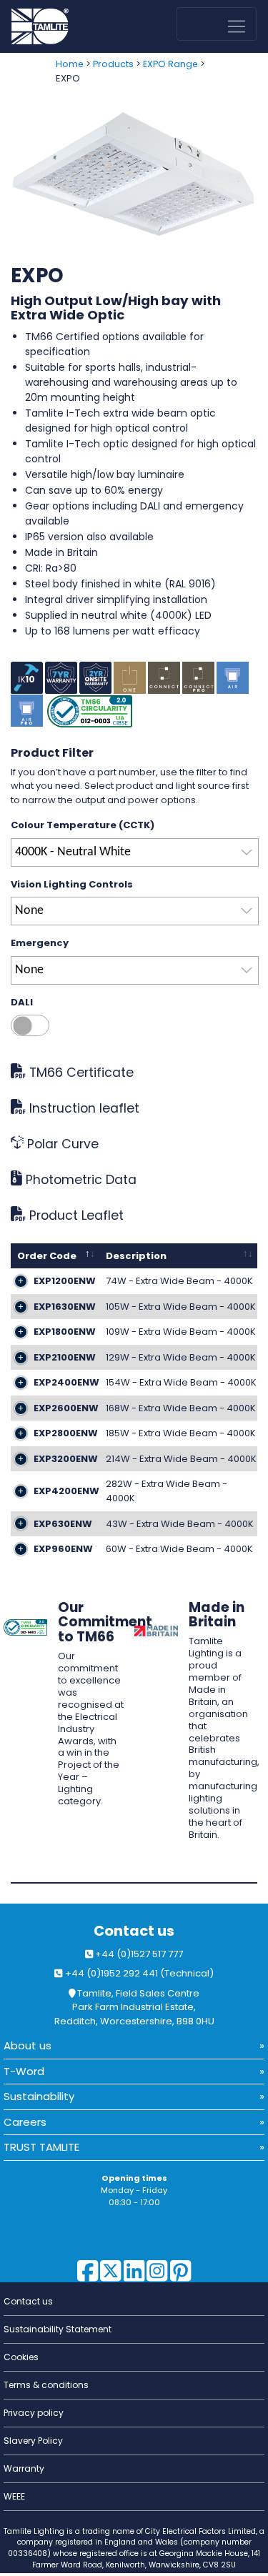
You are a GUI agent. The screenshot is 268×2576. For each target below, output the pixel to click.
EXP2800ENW (66, 1433)
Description (136, 1256)
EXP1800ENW (65, 1332)
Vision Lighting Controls (72, 884)
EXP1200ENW (65, 1281)
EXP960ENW (63, 1549)
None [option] (29, 911)
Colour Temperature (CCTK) (83, 825)
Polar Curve (61, 1144)
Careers (25, 2122)
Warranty (24, 2468)
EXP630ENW (63, 1524)
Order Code (47, 1256)
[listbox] (135, 852)
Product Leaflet (75, 1215)
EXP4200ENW (66, 1491)
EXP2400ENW (66, 1382)
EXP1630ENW (65, 1307)
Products (113, 64)
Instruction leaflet (83, 1108)
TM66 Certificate (80, 1073)
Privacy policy (34, 2413)
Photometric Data (79, 1180)
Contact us (134, 1931)
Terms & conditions (46, 2385)
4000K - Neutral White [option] (73, 852)
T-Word (24, 2071)
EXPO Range (170, 64)
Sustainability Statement (58, 2329)
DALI (22, 1002)
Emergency (40, 943)
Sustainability (39, 2096)
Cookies (21, 2357)
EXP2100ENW (65, 1357)
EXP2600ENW (66, 1408)
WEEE (14, 2496)
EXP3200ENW (66, 1459)
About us (28, 2045)
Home (70, 64)
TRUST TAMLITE (41, 2147)
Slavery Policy (33, 2441)
